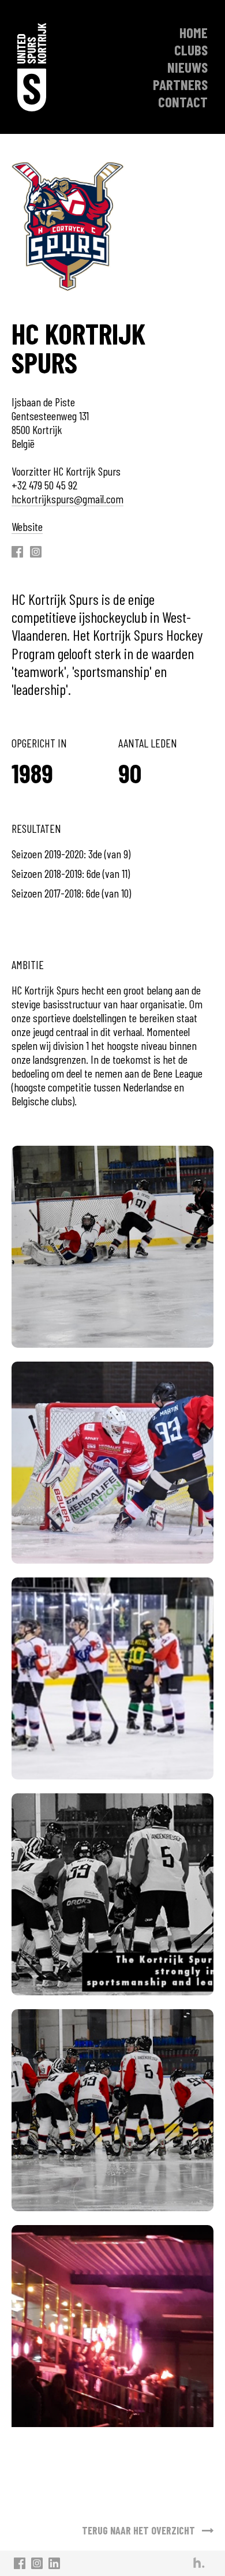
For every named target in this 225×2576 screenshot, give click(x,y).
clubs (191, 50)
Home (194, 32)
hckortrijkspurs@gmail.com (67, 499)
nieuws (187, 67)
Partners (180, 84)
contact (183, 102)
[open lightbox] (112, 1247)
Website (27, 526)
